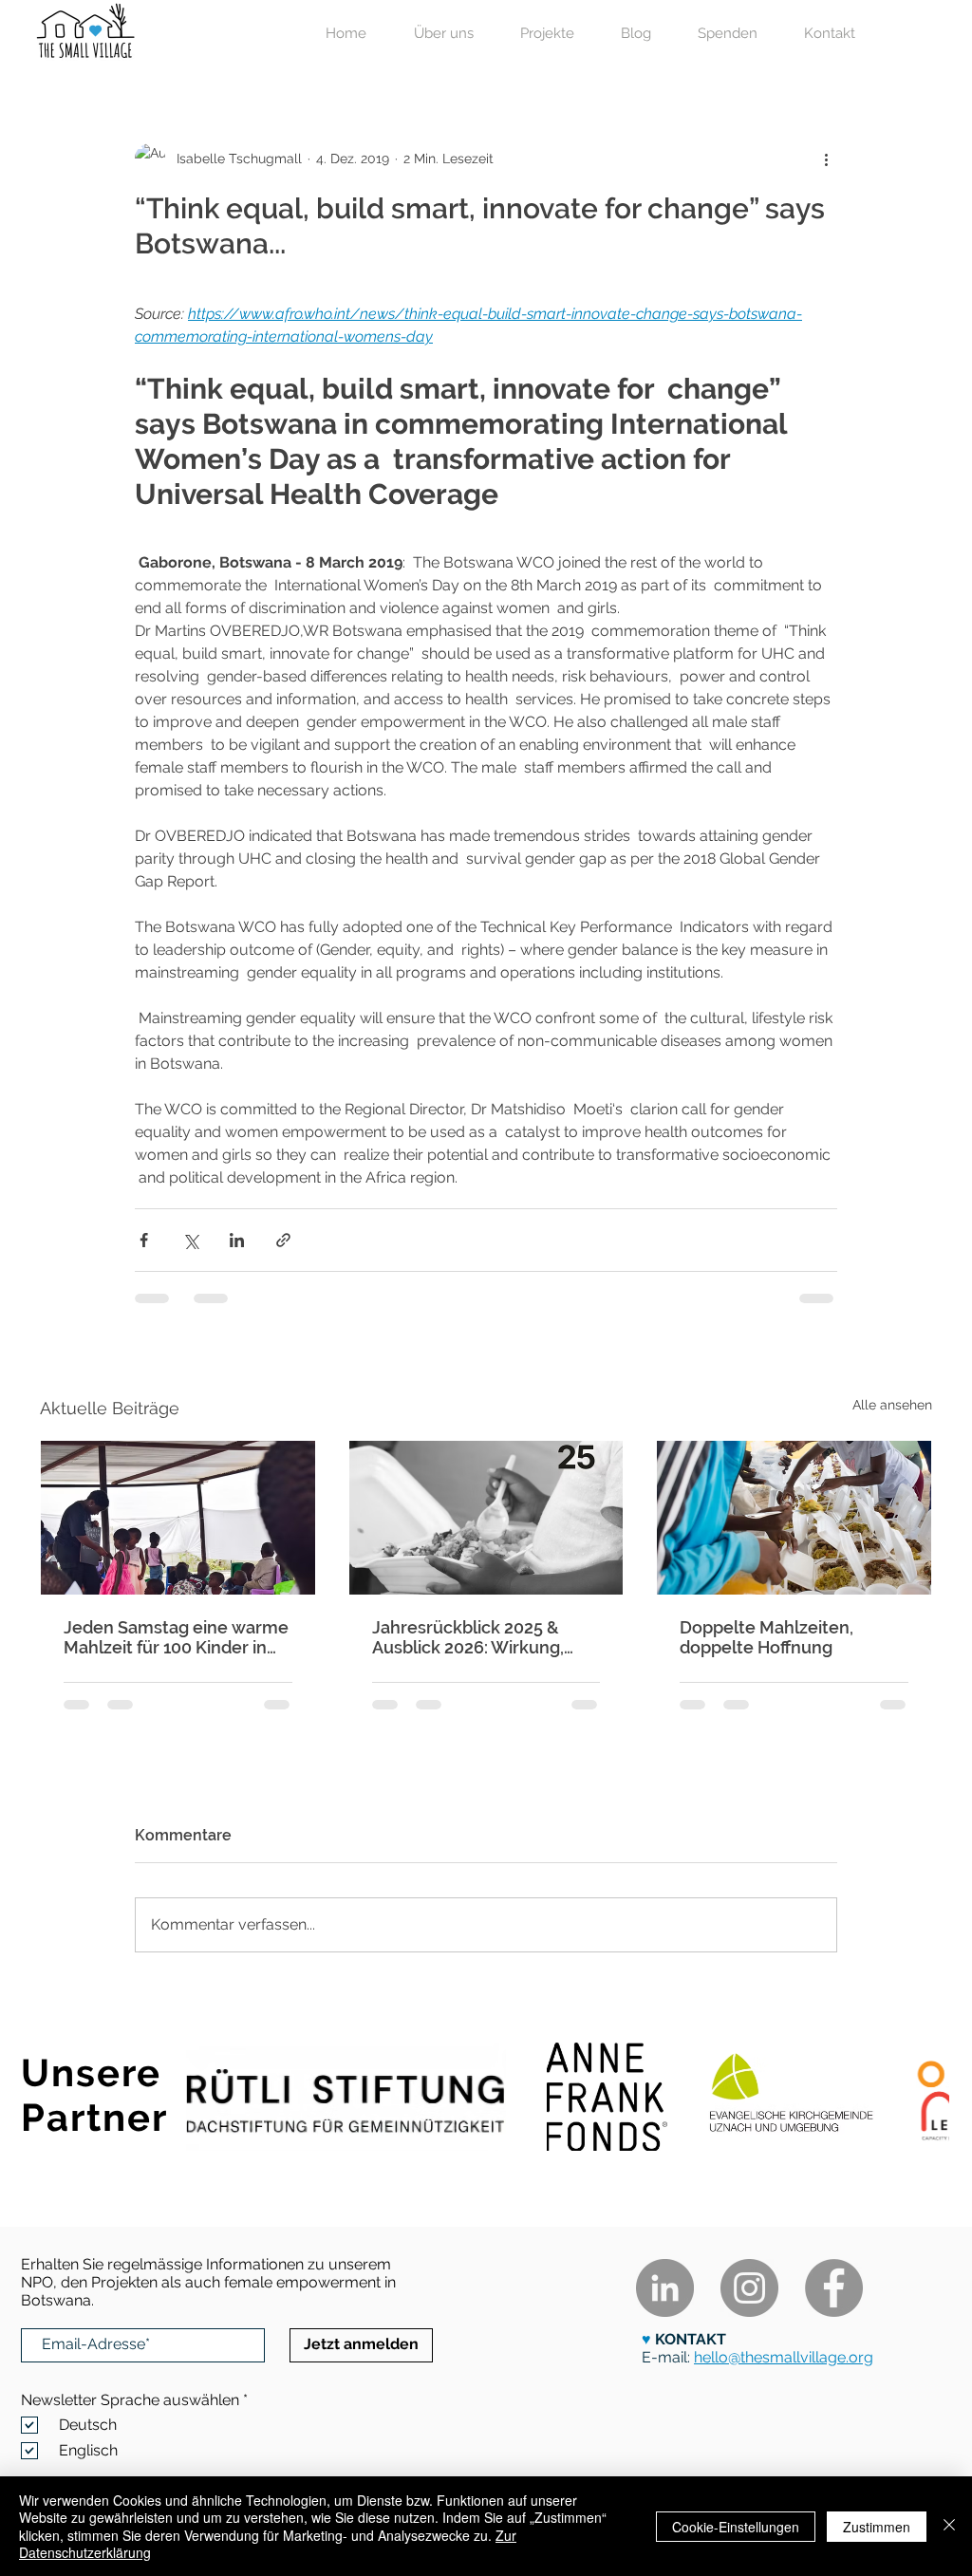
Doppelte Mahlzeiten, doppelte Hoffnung (766, 1637)
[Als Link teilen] (283, 1240)
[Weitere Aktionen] (826, 159)
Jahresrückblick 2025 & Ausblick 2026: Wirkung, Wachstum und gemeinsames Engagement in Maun (484, 1637)
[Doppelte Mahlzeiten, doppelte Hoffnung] (794, 1518)
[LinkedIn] (665, 2288)
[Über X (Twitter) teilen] (190, 1240)
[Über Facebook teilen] (144, 1240)
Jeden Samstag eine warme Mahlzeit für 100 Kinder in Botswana (176, 1637)
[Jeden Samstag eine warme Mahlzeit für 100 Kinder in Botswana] (178, 1518)
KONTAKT (689, 2339)
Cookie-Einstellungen (736, 2527)
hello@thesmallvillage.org (784, 2357)
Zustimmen (877, 2527)
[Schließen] (949, 2526)
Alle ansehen (892, 1405)
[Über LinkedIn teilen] (237, 1240)
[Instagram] (749, 2288)
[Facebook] (834, 2288)
